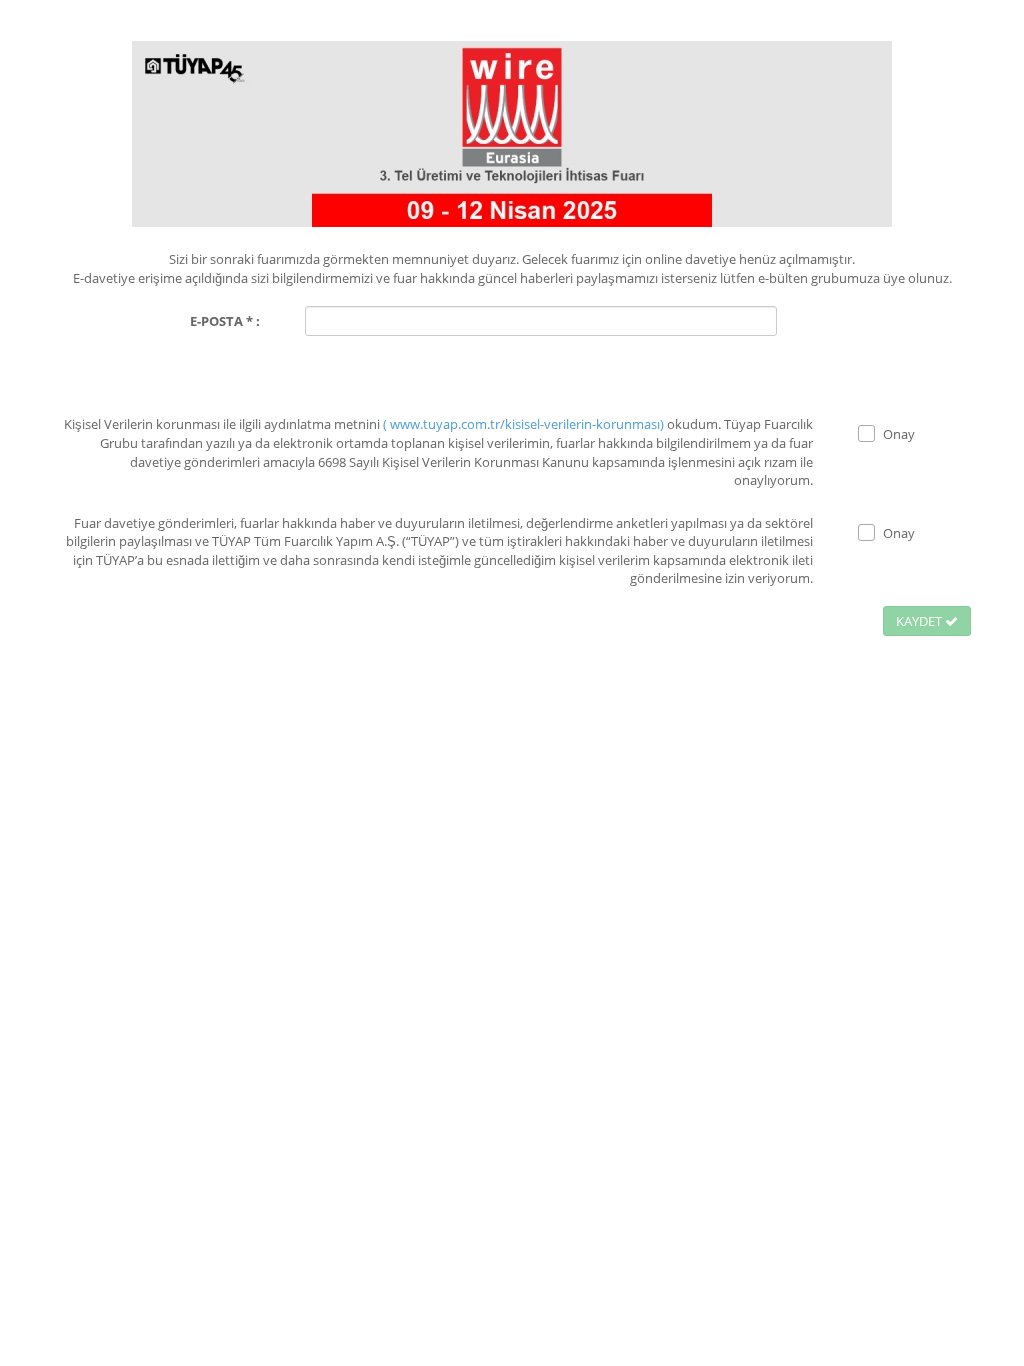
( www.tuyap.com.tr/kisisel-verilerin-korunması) (525, 424)
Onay (899, 434)
